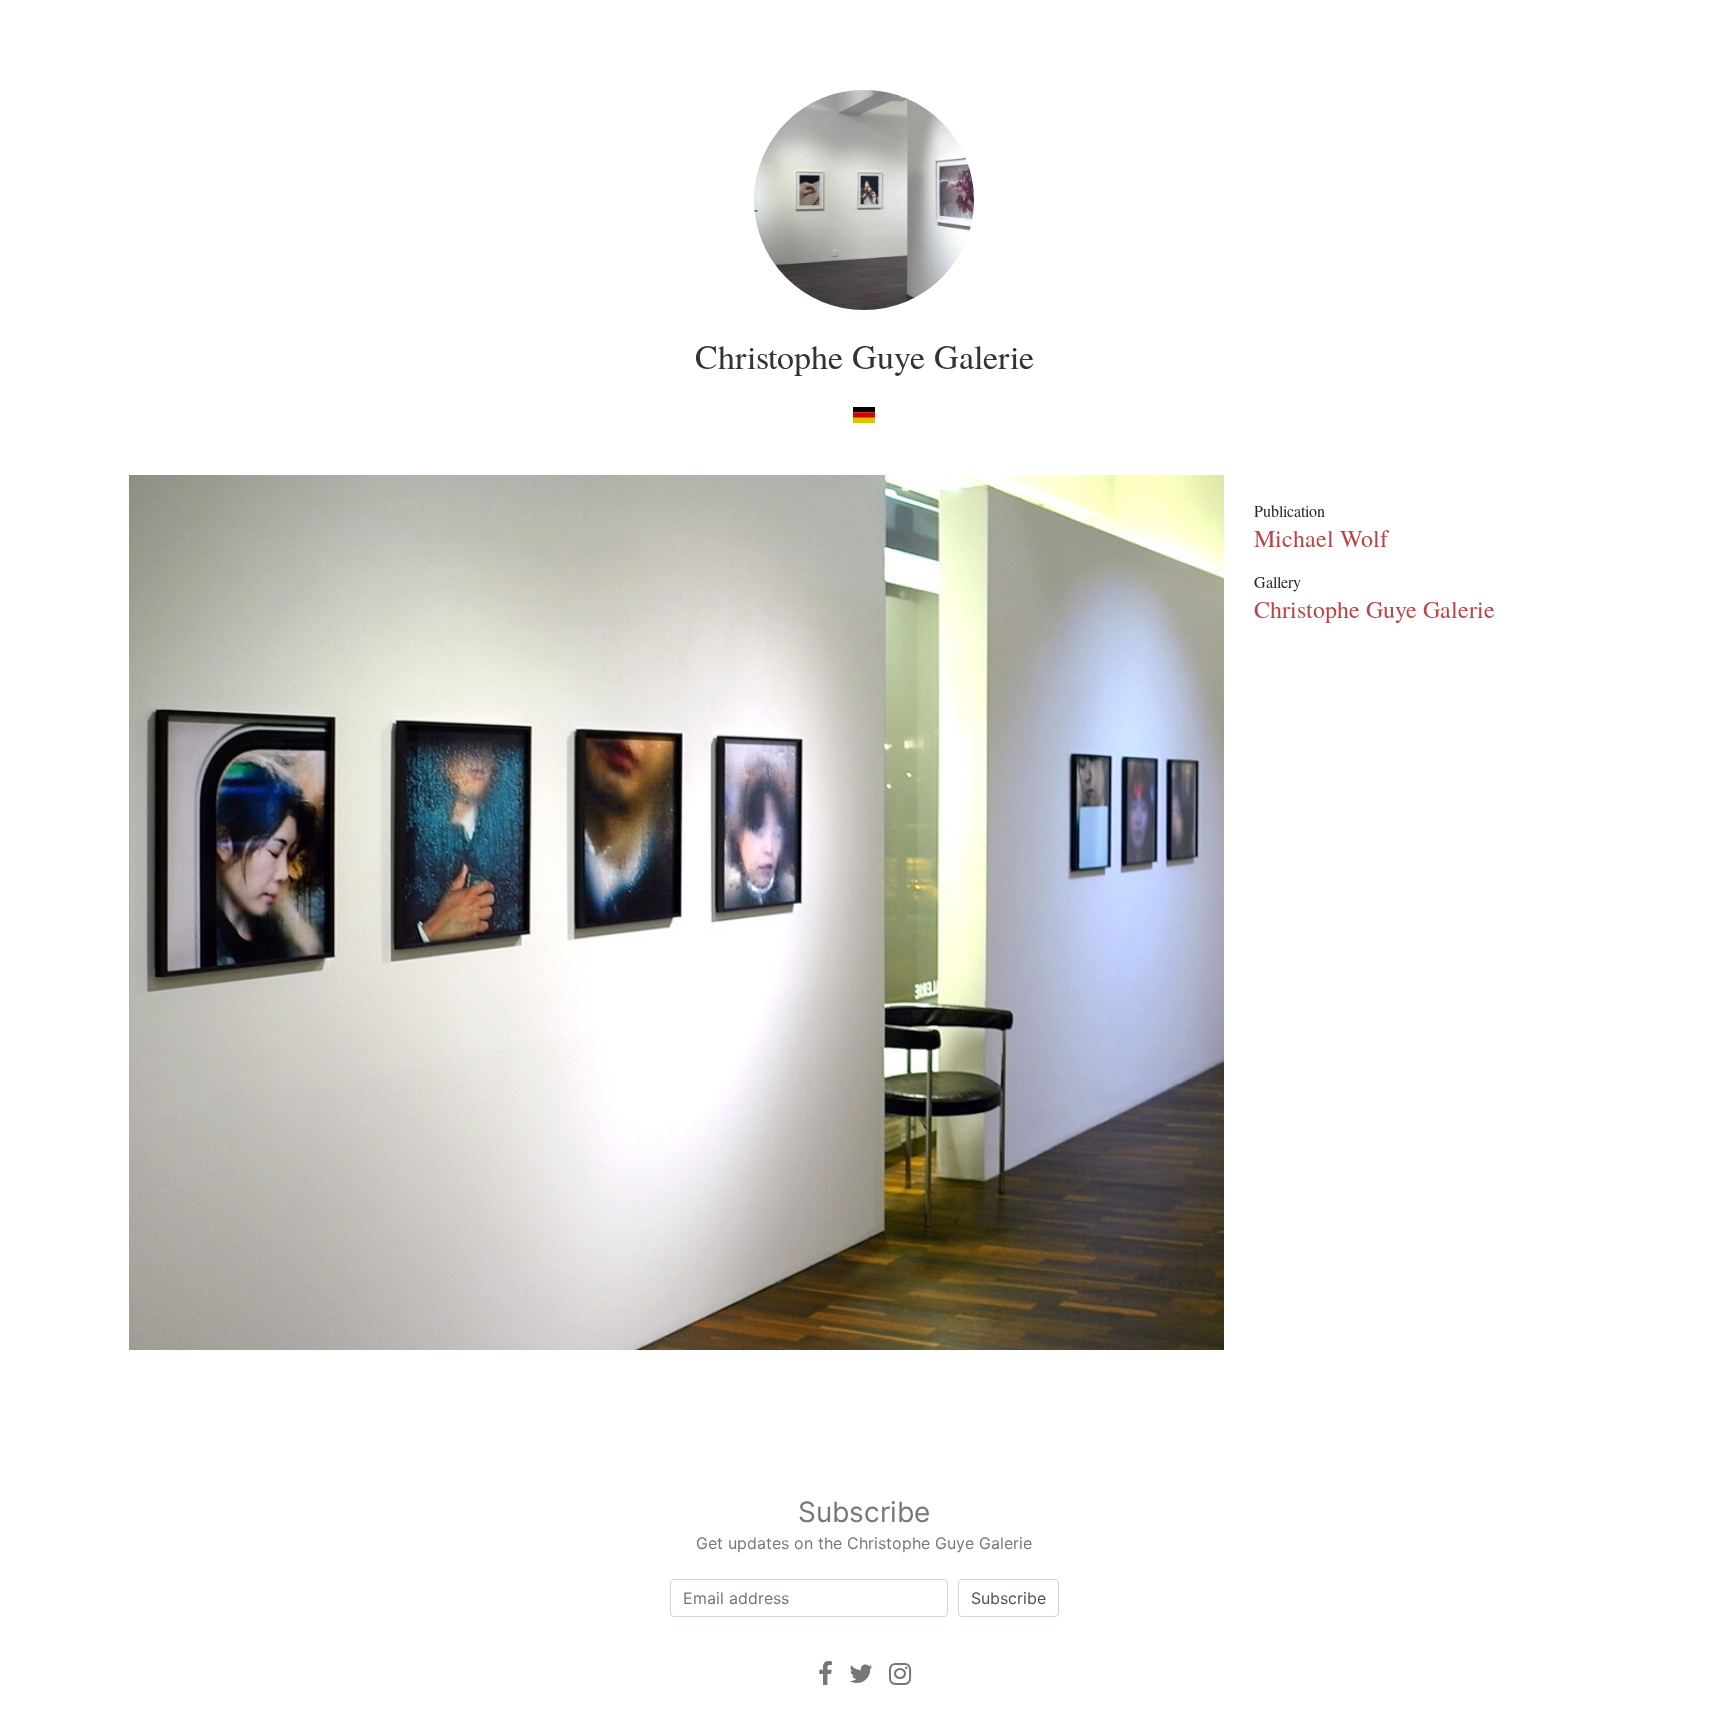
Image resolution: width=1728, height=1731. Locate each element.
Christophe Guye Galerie (864, 356)
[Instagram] (900, 1673)
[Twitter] (861, 1673)
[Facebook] (825, 1673)
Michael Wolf (1321, 538)
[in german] (863, 413)
